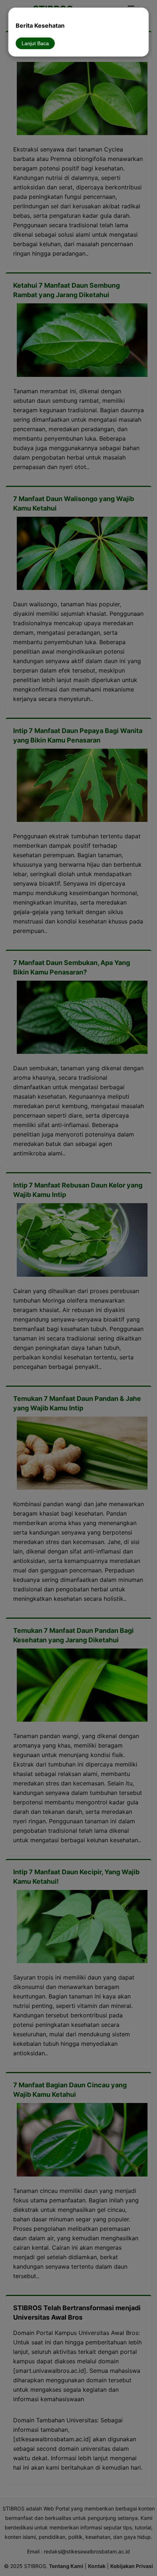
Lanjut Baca (35, 43)
